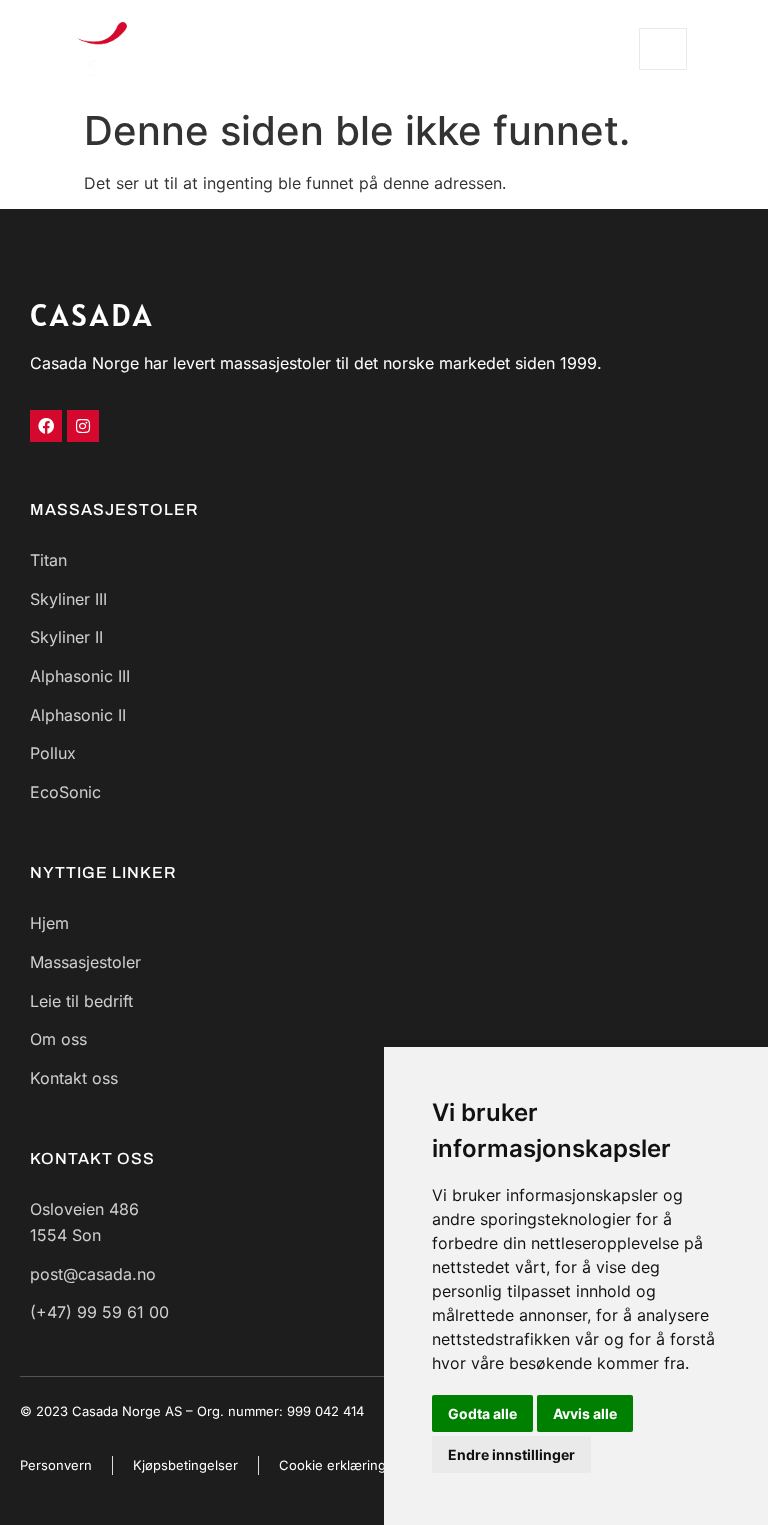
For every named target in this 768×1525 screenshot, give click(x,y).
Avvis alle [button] (585, 1413)
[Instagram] (83, 426)
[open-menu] (663, 49)
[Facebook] (46, 426)
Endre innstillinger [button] (511, 1454)
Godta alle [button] (482, 1413)
